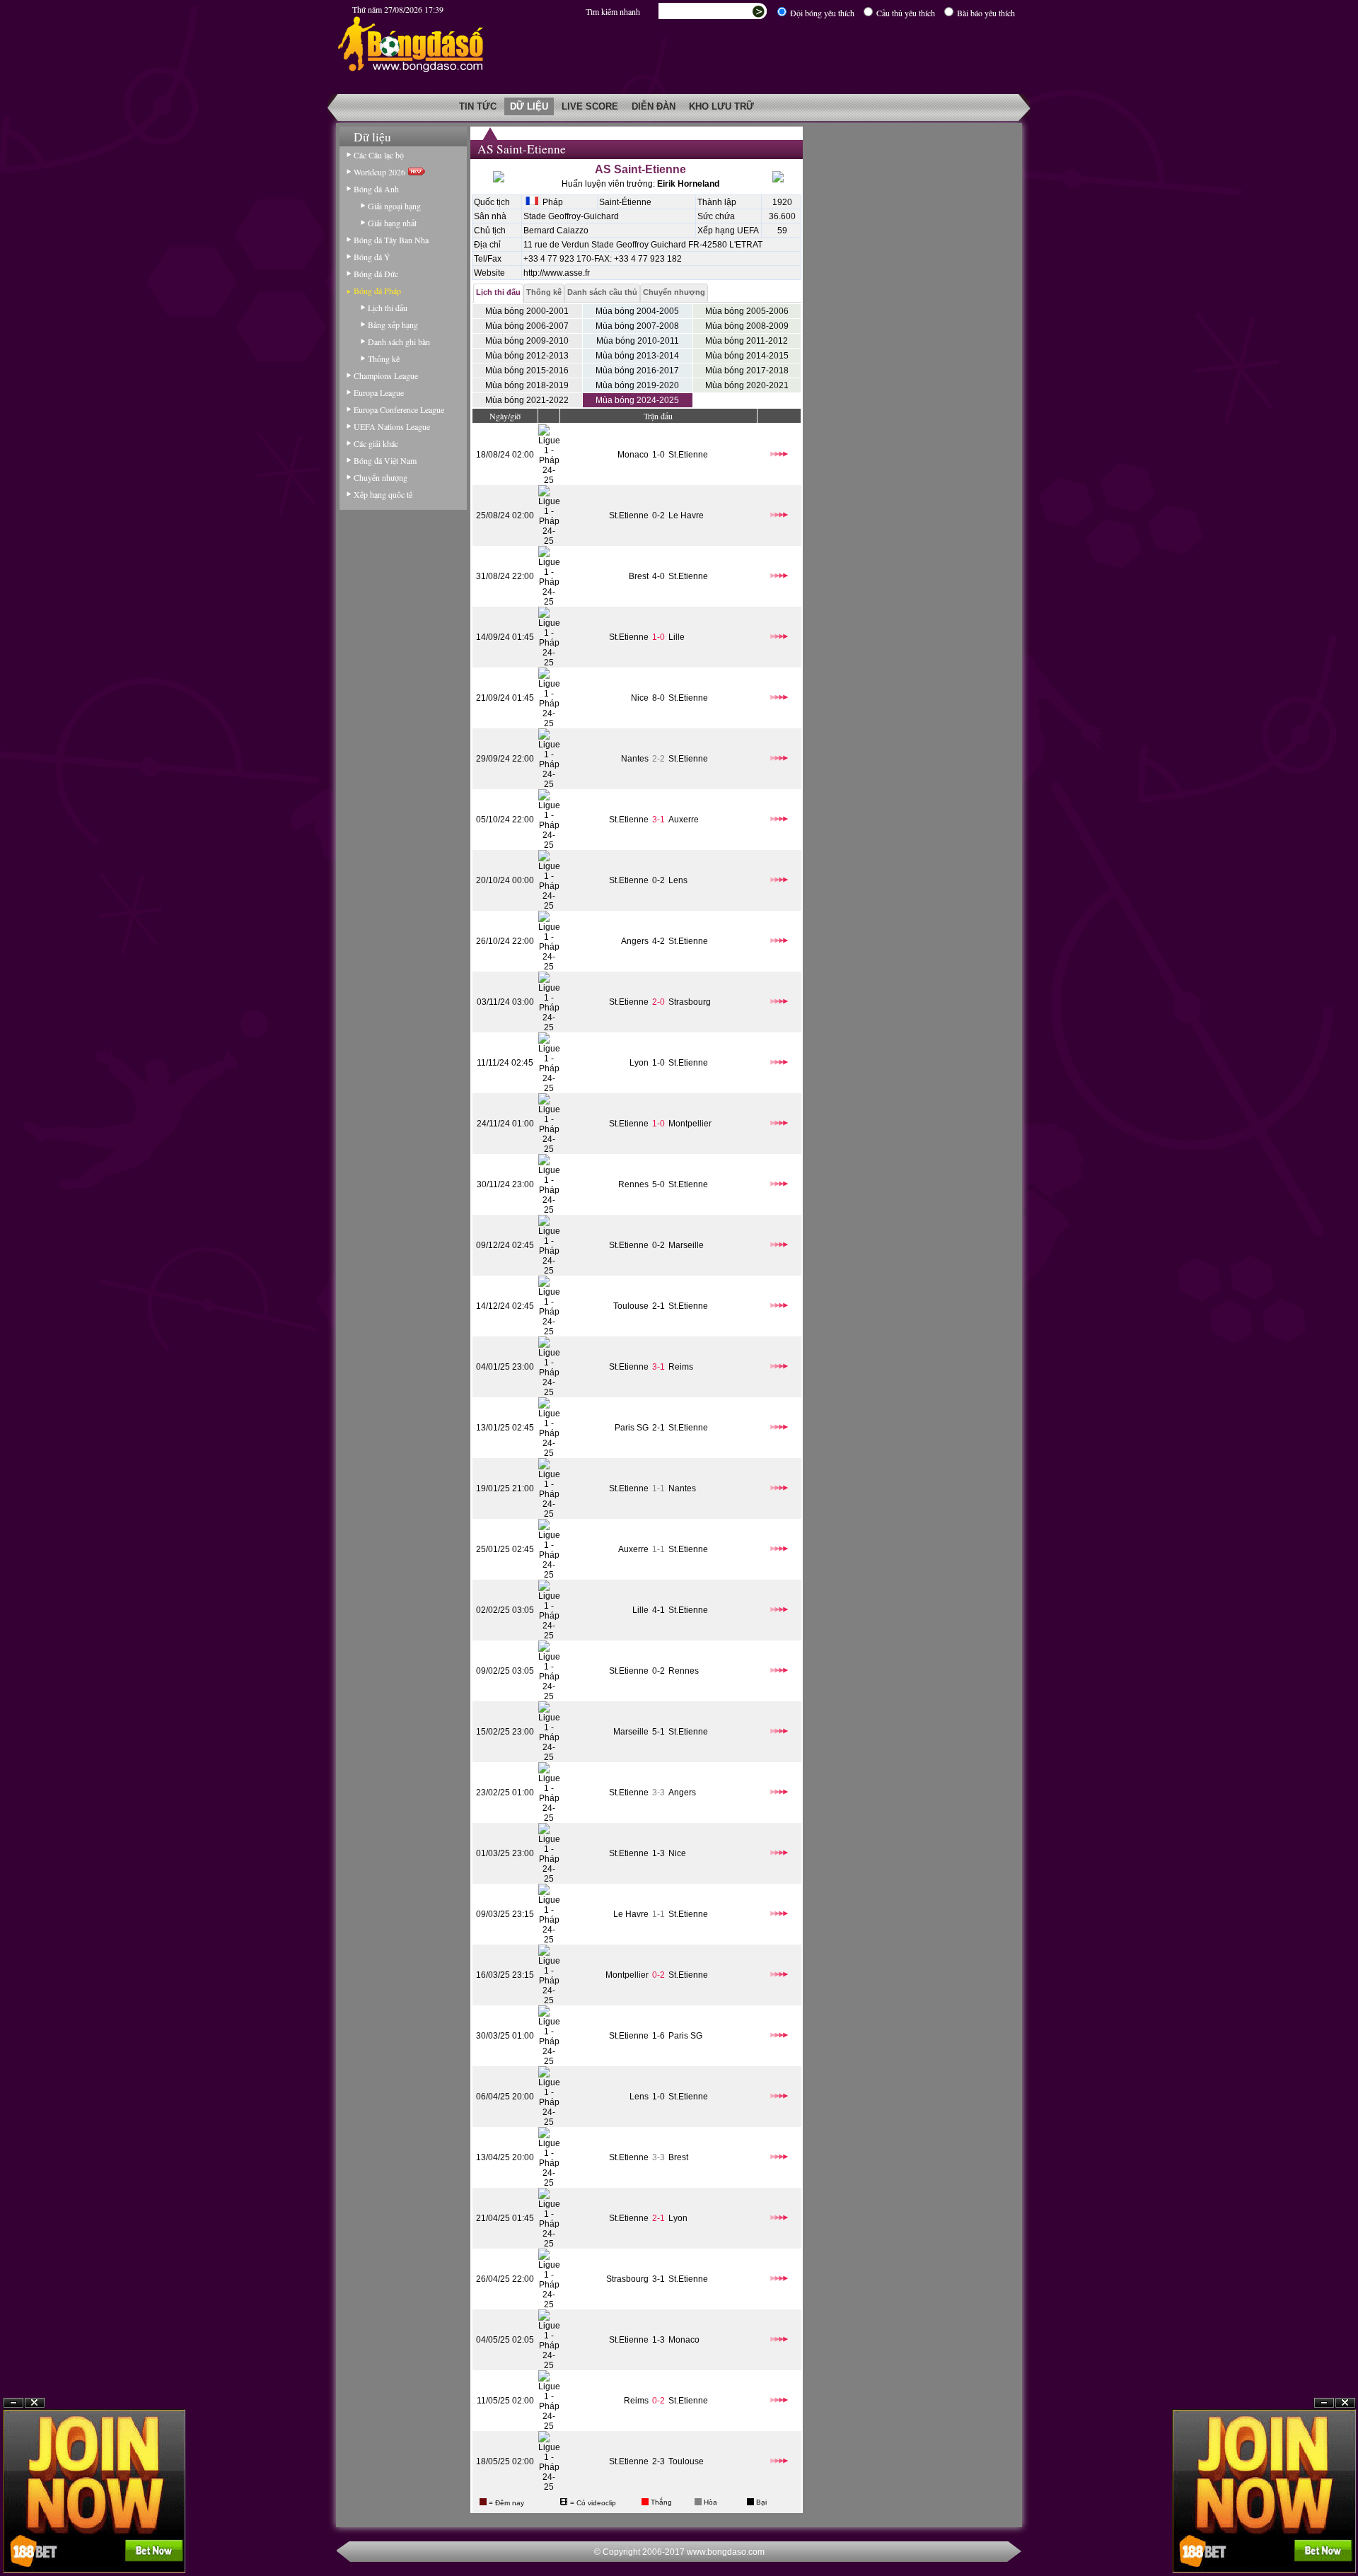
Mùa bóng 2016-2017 (637, 371)
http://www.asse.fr (557, 273)
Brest (639, 576)
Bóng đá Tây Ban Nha (391, 240)
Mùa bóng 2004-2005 (637, 311)
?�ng (1345, 2542)
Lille (677, 637)
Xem (1324, 2542)
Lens (678, 880)
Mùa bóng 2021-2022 (527, 400)
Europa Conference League (399, 409)
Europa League (379, 392)
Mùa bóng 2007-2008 (637, 326)
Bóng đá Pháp (377, 291)
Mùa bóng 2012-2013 (527, 356)
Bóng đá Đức (376, 274)
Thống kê (384, 359)
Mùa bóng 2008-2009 (747, 326)
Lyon (639, 1063)
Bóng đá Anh (376, 189)
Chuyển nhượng (381, 477)
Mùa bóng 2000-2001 (527, 311)
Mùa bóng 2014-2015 (747, 356)
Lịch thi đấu (388, 308)
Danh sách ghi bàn (399, 342)
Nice (640, 698)
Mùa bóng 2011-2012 (747, 341)
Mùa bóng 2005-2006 (747, 311)
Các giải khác (376, 443)
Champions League (386, 375)
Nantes (635, 759)
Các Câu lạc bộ (379, 155)
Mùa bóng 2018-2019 (527, 385)
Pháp (551, 202)
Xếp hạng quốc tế (383, 494)
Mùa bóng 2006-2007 (527, 326)
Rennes (633, 1184)
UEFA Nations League (392, 426)
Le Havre (686, 515)
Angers (635, 941)
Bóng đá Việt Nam (385, 460)
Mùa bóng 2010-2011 (638, 341)
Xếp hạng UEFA (728, 231)
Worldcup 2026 (381, 172)
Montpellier (690, 1124)
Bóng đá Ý (372, 257)
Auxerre (684, 820)
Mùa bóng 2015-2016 (527, 371)
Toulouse (631, 1306)
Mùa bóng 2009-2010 (527, 341)
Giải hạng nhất (392, 223)
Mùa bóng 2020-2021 (747, 385)
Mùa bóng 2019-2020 (637, 385)
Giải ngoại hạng (394, 206)
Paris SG (632, 1428)
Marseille (686, 1245)
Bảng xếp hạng (393, 325)
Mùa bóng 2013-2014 (637, 356)
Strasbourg (690, 1002)
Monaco (633, 455)
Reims (681, 1367)
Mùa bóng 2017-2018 (747, 371)
